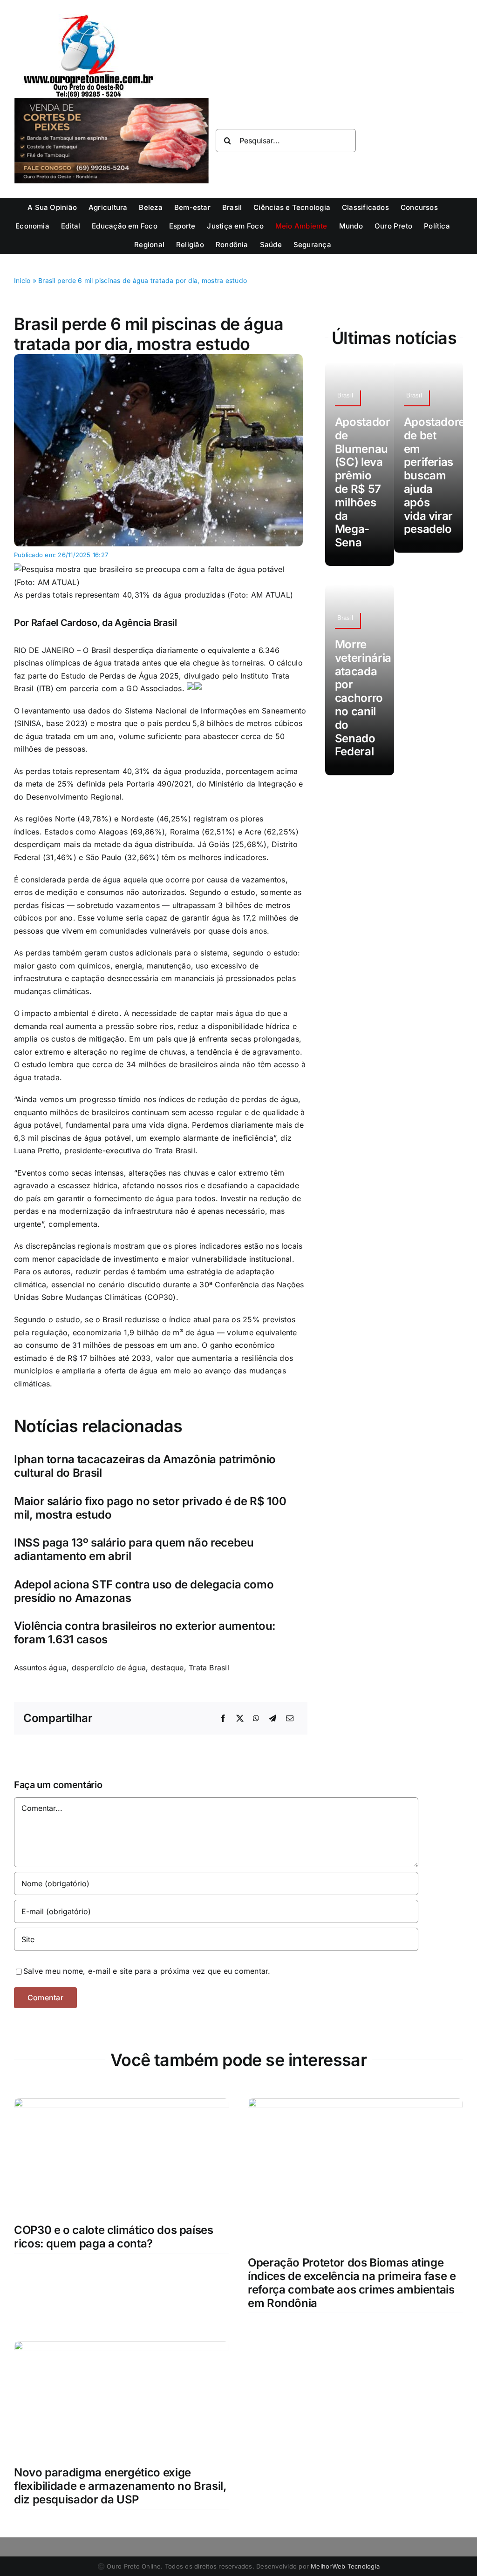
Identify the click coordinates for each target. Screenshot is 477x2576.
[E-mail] (290, 1719)
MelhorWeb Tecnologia (345, 2566)
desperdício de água (109, 1668)
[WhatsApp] (256, 1719)
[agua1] (158, 358)
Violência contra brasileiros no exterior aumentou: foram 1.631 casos (145, 1633)
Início (22, 280)
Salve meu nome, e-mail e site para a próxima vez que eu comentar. (147, 1971)
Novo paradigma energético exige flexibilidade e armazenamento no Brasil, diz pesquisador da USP (120, 2486)
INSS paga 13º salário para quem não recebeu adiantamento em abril (134, 1549)
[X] (240, 1719)
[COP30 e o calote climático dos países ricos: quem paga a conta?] (122, 2104)
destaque (167, 1668)
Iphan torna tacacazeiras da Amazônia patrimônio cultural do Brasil (145, 1466)
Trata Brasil (209, 1668)
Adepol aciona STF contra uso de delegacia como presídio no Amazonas (144, 1591)
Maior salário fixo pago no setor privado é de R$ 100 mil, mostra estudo (150, 1508)
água (58, 1668)
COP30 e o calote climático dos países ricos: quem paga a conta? (114, 2237)
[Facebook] (223, 1719)
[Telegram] (273, 1719)
